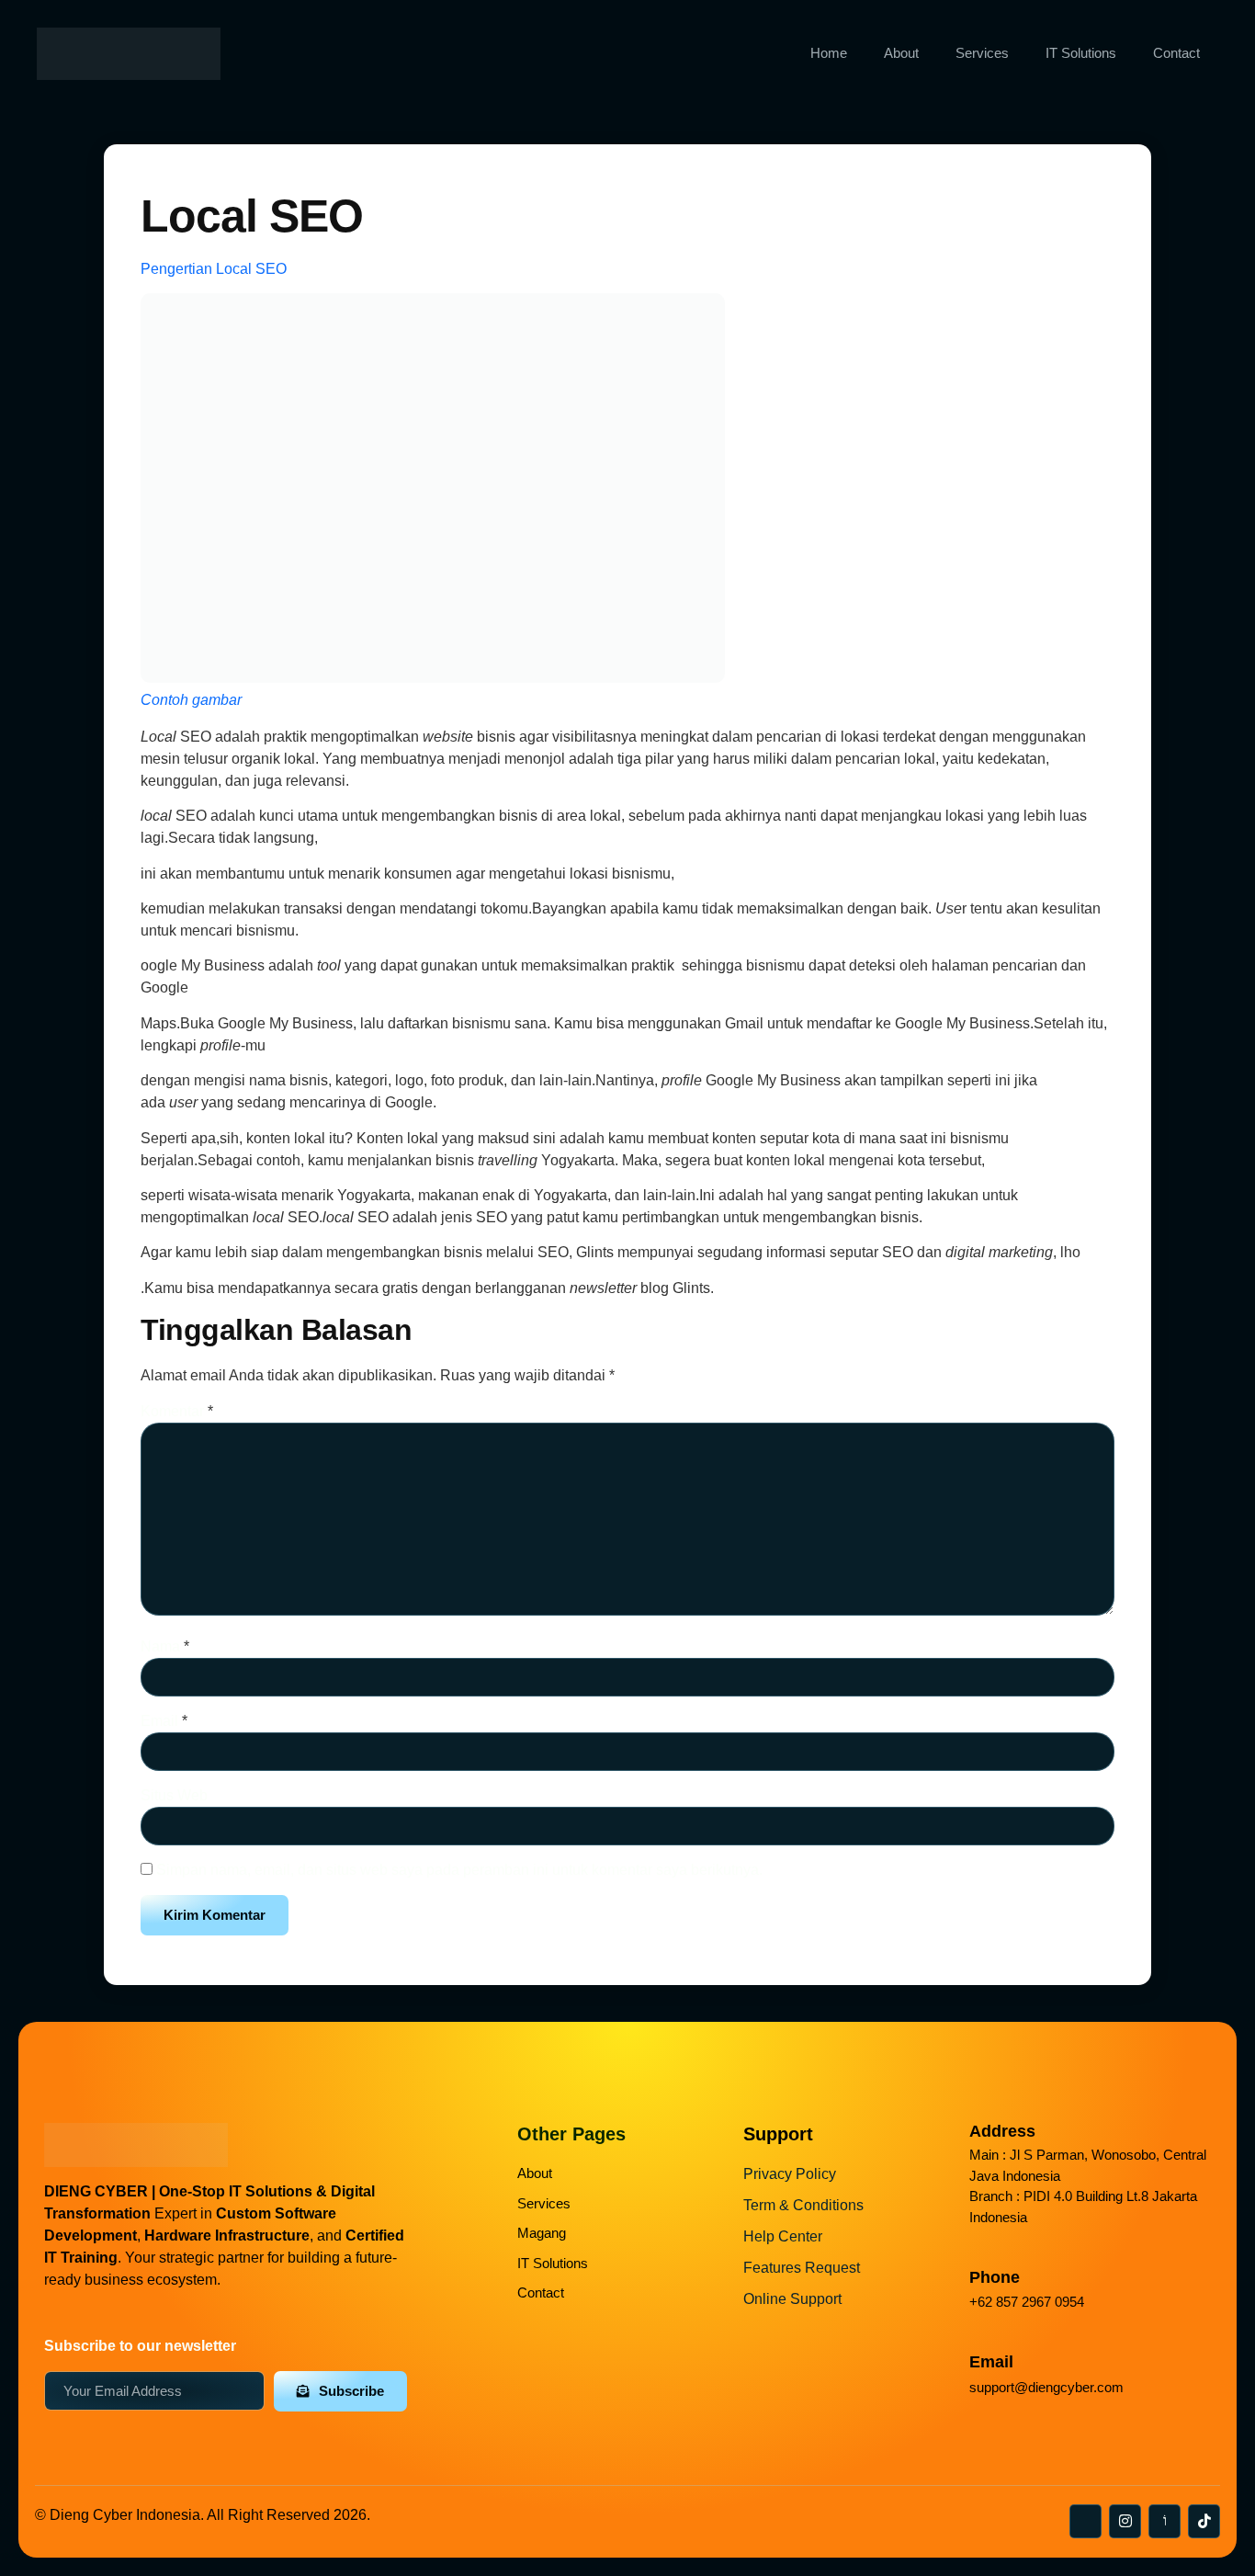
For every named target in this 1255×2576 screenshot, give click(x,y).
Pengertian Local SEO (214, 269)
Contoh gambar (191, 700)
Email (164, 1721)
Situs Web (174, 1795)
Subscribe (351, 2391)
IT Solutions (1081, 53)
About (901, 53)
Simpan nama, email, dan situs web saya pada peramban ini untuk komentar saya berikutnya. (459, 1870)
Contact (1176, 53)
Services (982, 53)
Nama (165, 1646)
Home (829, 53)
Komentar (177, 1411)
